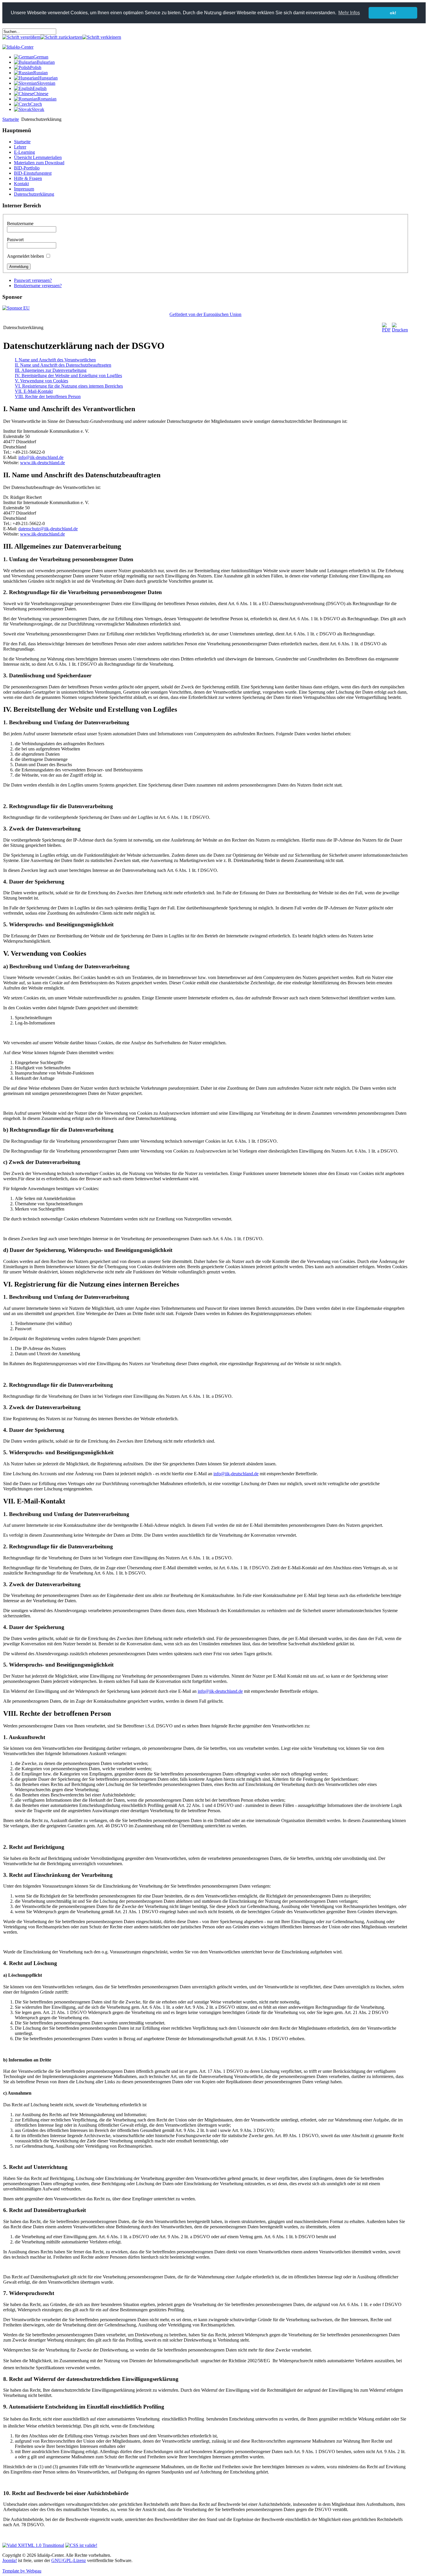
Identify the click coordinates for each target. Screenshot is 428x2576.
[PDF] (386, 330)
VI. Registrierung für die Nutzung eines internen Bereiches (69, 386)
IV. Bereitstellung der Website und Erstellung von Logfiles (68, 376)
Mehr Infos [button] (349, 13)
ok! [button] (393, 13)
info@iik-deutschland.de (41, 457)
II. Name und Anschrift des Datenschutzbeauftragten (63, 365)
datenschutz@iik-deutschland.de (48, 529)
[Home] (18, 47)
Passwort (15, 240)
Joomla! (10, 2560)
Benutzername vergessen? (38, 286)
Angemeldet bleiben (25, 256)
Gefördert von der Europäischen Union (205, 314)
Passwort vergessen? (33, 280)
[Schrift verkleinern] (102, 37)
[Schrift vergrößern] (21, 37)
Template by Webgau (22, 2571)
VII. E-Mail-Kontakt (34, 391)
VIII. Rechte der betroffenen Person (48, 396)
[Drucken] (400, 330)
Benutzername (20, 223)
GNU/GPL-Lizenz (69, 2560)
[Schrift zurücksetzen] (61, 37)
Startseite (11, 119)
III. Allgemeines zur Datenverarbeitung (51, 370)
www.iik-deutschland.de (43, 463)
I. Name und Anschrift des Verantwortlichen (55, 360)
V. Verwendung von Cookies (41, 381)
